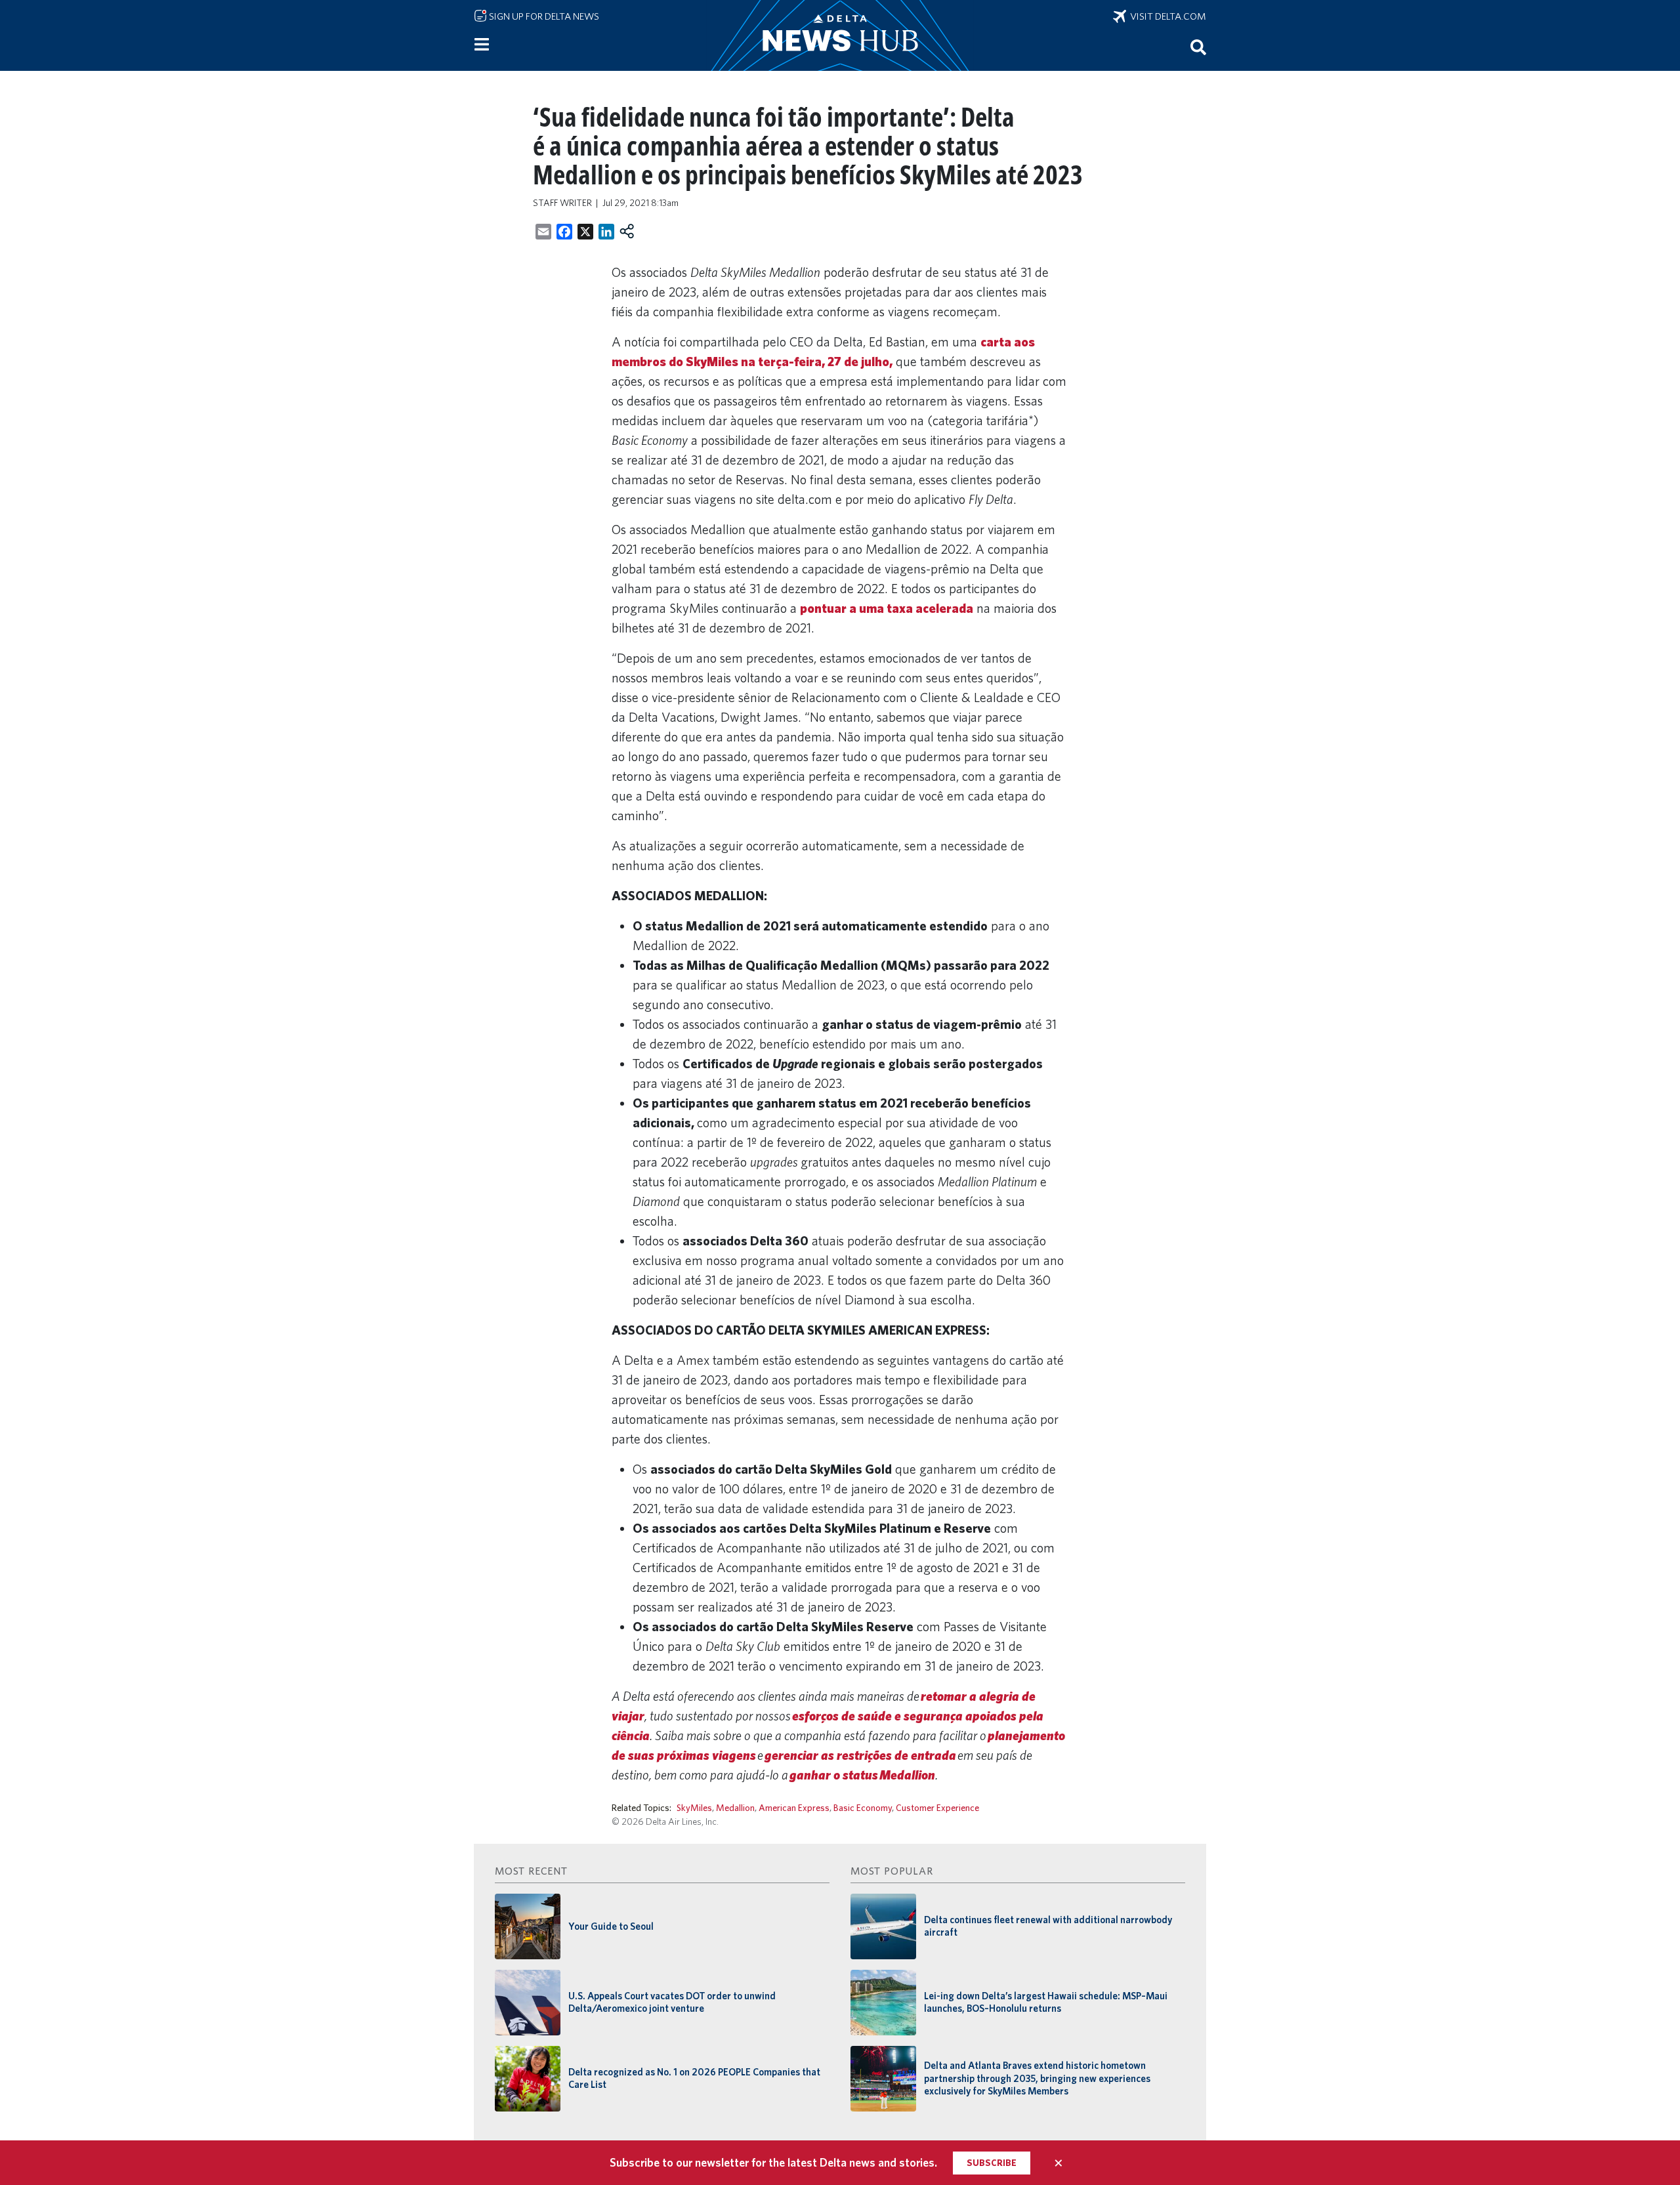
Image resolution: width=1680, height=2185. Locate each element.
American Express (794, 1807)
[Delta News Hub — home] (840, 35)
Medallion (735, 1807)
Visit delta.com (1166, 16)
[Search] (1198, 47)
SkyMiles (694, 1807)
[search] (1198, 47)
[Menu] (482, 45)
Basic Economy (863, 1807)
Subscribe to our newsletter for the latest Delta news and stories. (773, 2162)
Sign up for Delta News (543, 16)
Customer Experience (937, 1807)
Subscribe (992, 2163)
